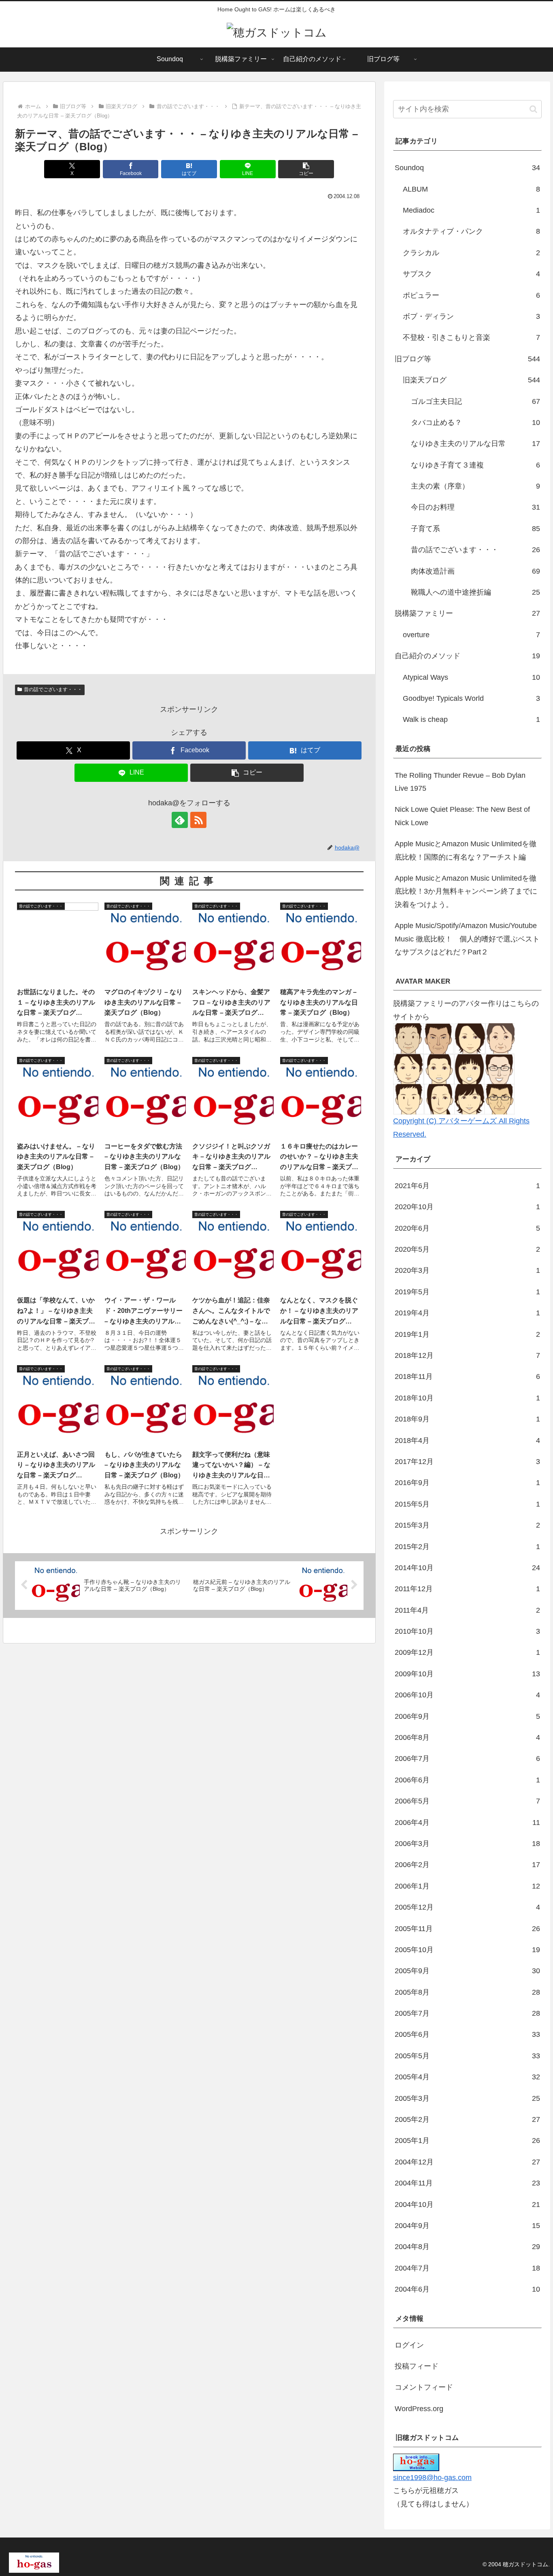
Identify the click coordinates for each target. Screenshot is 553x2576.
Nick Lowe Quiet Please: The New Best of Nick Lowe (462, 816)
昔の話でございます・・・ (53, 689)
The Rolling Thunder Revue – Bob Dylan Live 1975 (460, 782)
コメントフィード (424, 2387)
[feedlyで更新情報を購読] (180, 820)
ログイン (409, 2345)
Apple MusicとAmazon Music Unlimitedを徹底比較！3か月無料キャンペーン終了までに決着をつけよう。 (466, 891)
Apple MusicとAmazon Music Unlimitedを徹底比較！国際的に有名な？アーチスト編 (466, 850)
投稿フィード (417, 2366)
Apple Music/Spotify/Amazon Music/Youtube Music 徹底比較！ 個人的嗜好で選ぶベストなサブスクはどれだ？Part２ (467, 939)
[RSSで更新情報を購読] (198, 820)
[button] (306, 169)
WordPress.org (419, 2409)
